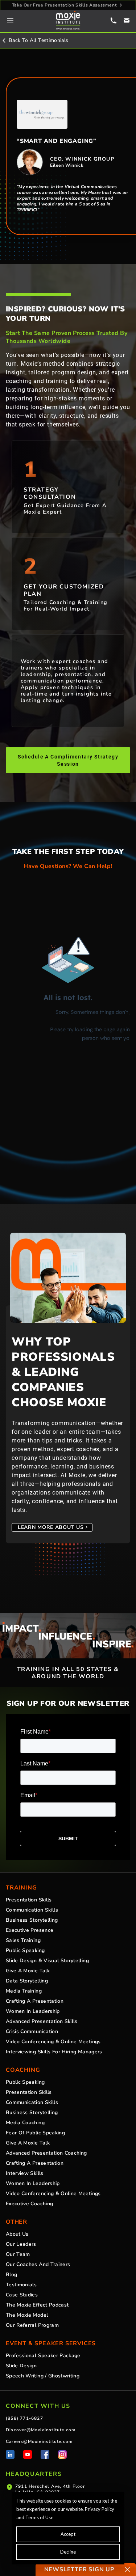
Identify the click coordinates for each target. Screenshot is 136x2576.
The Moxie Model (27, 2315)
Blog (11, 2275)
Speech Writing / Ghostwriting (43, 2376)
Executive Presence (30, 1930)
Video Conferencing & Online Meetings (53, 2042)
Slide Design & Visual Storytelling (47, 1961)
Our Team (18, 2254)
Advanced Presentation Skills (42, 2022)
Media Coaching (25, 2123)
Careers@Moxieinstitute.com (39, 2441)
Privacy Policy (100, 2509)
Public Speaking (25, 1951)
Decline (68, 2552)
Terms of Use (39, 2517)
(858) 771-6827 (24, 2418)
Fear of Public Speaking (35, 2133)
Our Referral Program (32, 2325)
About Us (17, 2234)
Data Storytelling (27, 1981)
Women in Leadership (33, 2011)
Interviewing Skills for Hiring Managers (54, 2052)
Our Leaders (21, 2244)
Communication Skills (32, 1910)
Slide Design (21, 2366)
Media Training (24, 1991)
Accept (68, 2534)
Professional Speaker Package (43, 2356)
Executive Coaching (29, 2204)
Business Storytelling (32, 1920)
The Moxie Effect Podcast (37, 2305)
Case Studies (22, 2295)
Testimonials (21, 2285)
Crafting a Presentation (35, 2001)
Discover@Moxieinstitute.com (41, 2430)
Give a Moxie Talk (28, 1971)
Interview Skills (25, 2173)
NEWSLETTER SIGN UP (79, 2569)
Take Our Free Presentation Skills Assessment (64, 5)
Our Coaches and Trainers (38, 2265)
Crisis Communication (32, 2032)
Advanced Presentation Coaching (46, 2153)
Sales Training (23, 1940)
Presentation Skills (29, 1900)
